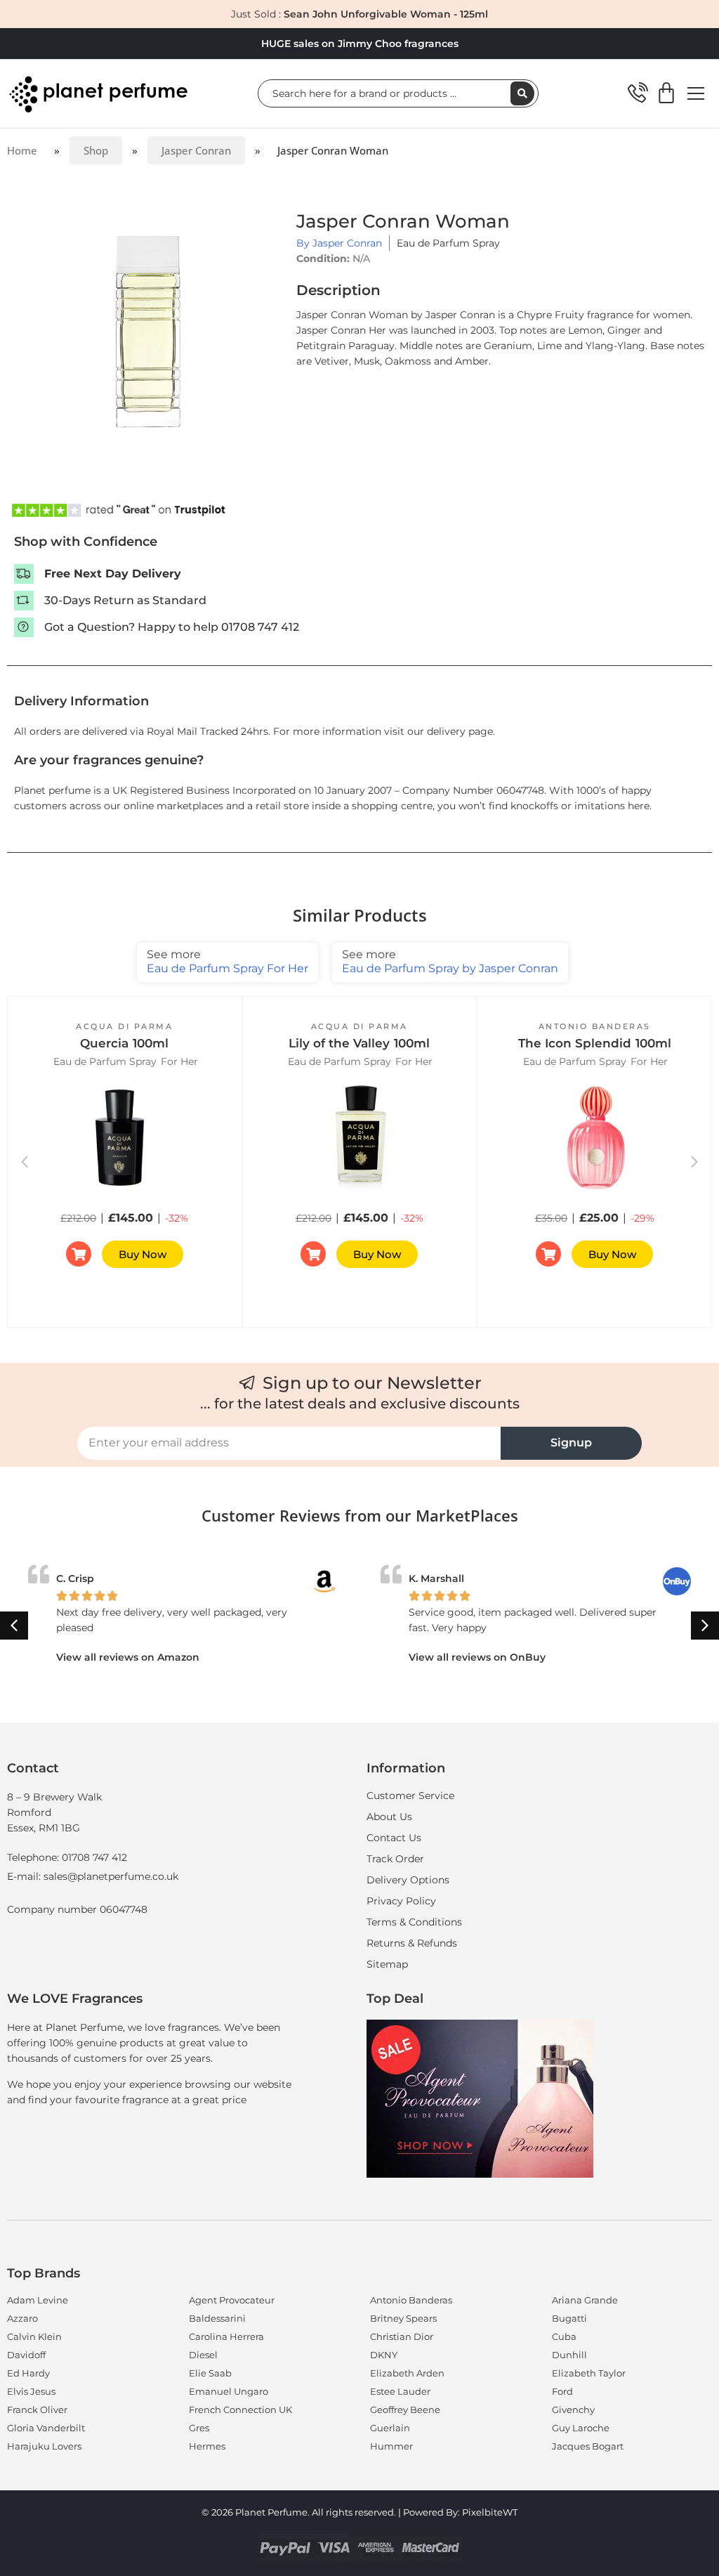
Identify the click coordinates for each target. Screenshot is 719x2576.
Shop (96, 150)
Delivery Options (408, 1880)
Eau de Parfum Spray (448, 243)
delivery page (460, 731)
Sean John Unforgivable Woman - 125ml (386, 14)
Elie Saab (210, 2373)
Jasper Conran (196, 150)
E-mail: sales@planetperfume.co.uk (93, 1876)
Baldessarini (217, 2318)
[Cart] (666, 93)
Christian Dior (402, 2336)
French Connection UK (240, 2410)
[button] (694, 1162)
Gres (199, 2428)
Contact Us (394, 1838)
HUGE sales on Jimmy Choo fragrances (360, 44)
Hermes (207, 2446)
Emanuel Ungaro (229, 2391)
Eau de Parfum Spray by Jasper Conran (450, 961)
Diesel (203, 2355)
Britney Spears (403, 2318)
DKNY (384, 2355)
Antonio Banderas (595, 1026)
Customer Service (410, 1796)
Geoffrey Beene (405, 2410)
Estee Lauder (400, 2391)
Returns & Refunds (412, 1943)
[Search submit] (522, 93)
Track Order (395, 1859)
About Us (389, 1817)
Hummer (391, 2446)
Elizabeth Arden (407, 2373)
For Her (179, 1061)
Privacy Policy (401, 1901)
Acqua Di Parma (124, 1026)
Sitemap (387, 1964)
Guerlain (390, 2428)
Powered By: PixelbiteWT (460, 2512)
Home (22, 150)
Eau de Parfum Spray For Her (227, 961)
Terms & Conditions (414, 1922)
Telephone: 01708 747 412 (67, 1857)
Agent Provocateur (232, 2300)
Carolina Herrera (226, 2336)
